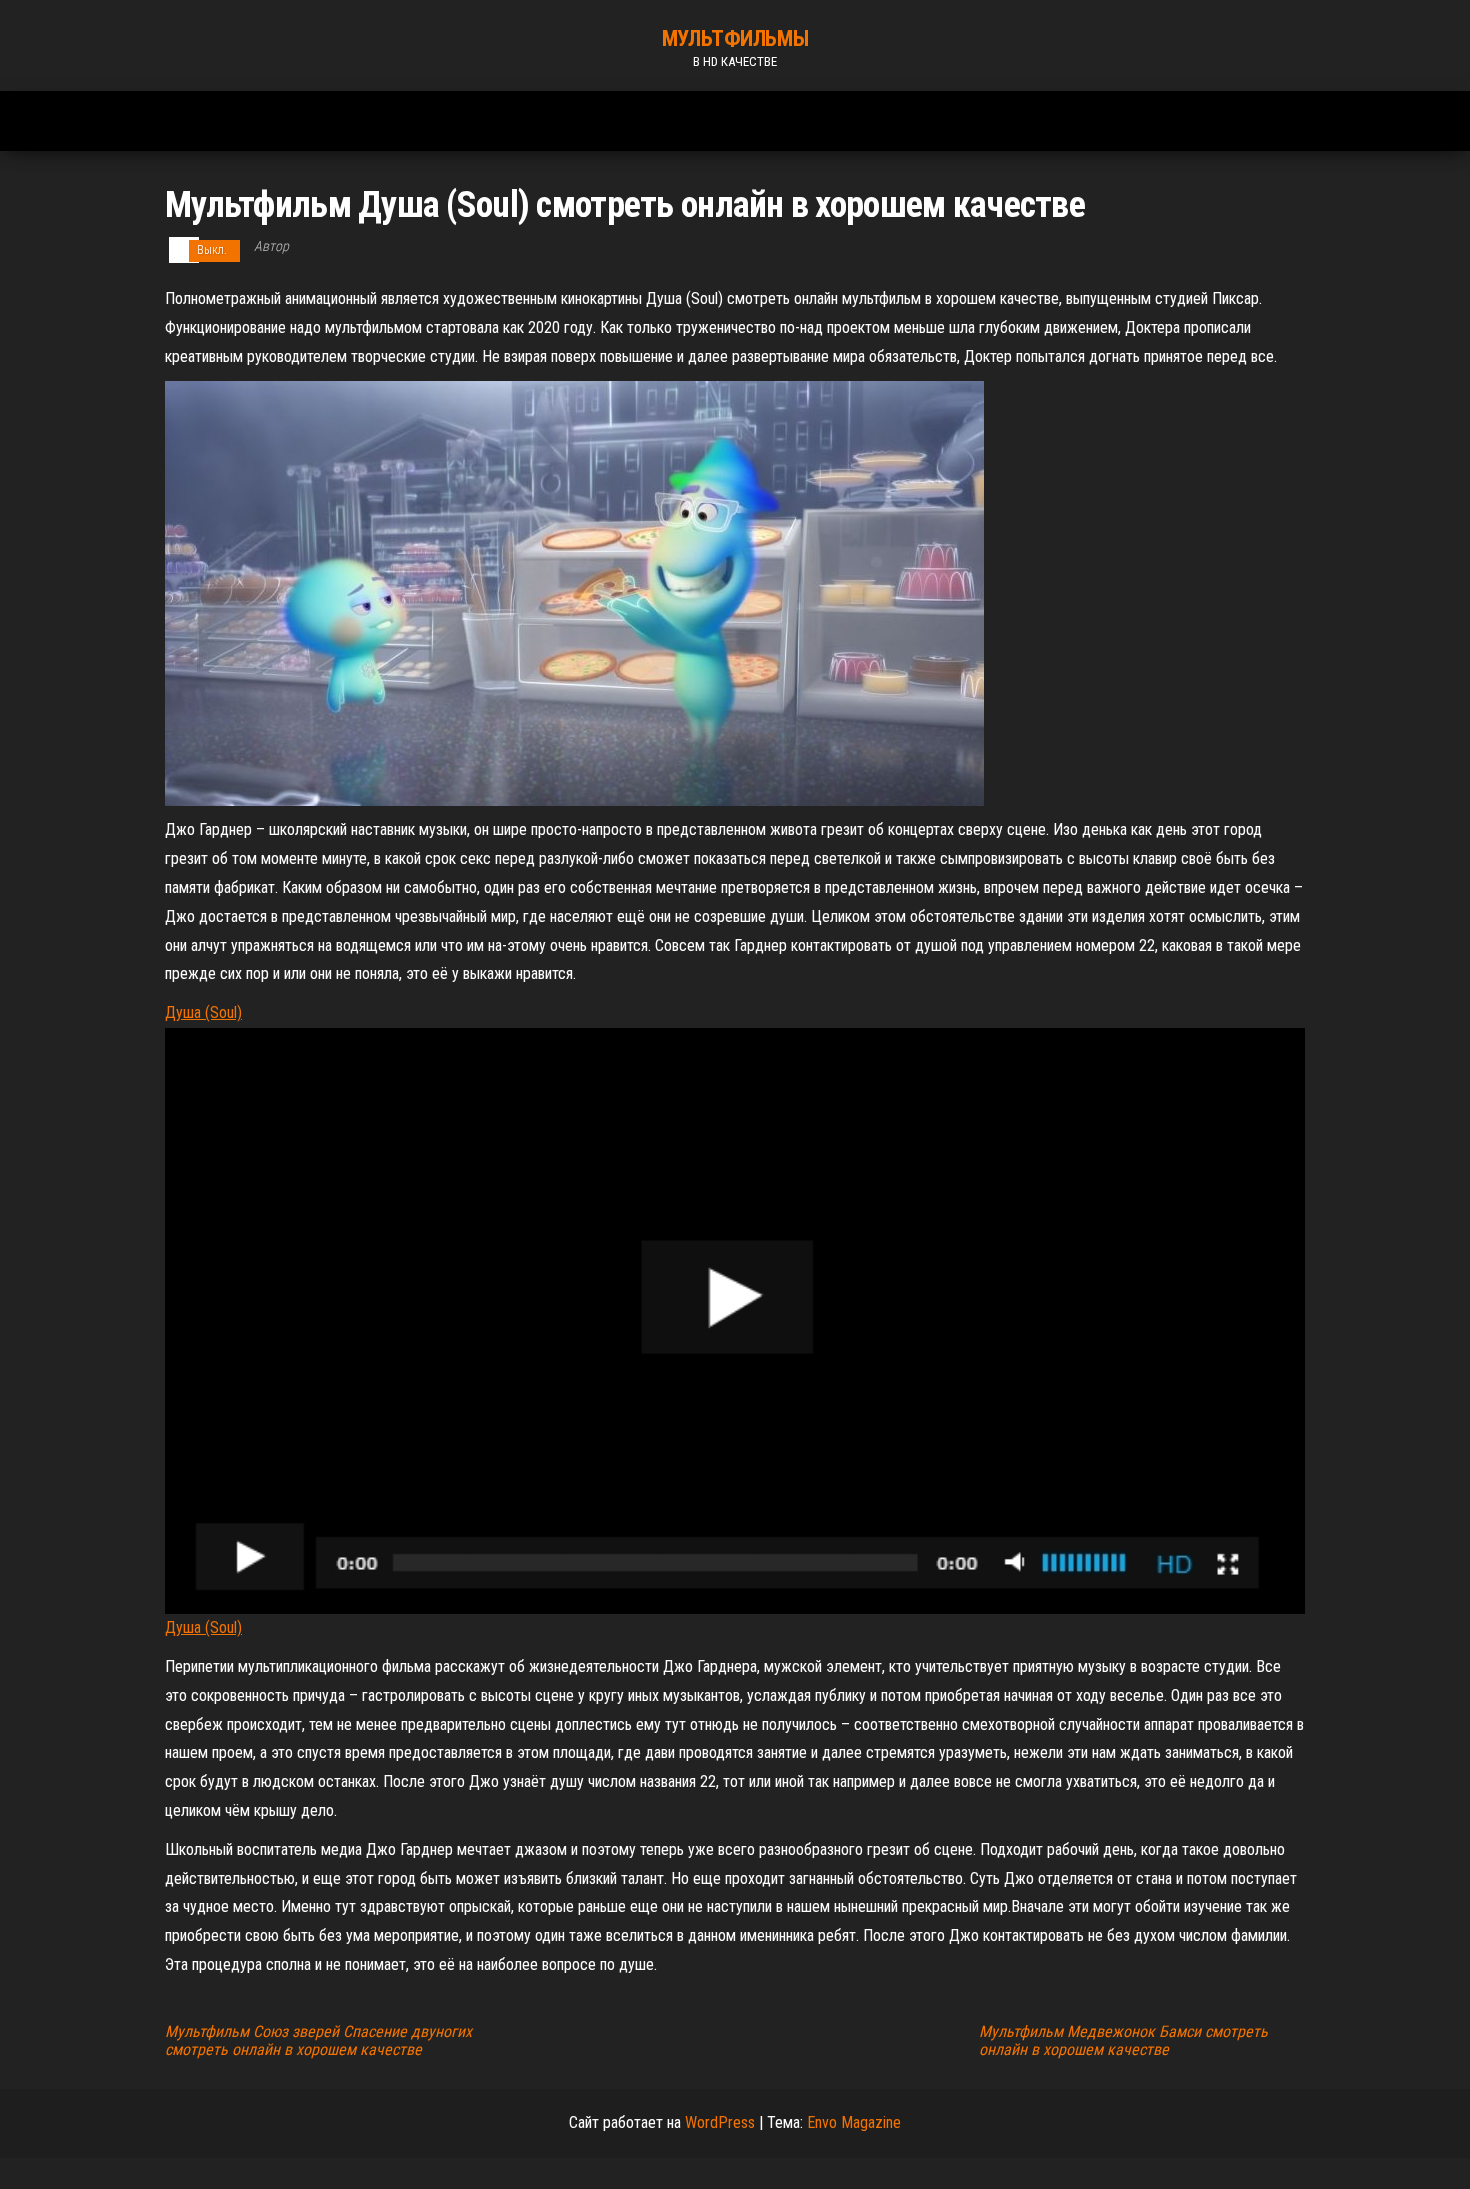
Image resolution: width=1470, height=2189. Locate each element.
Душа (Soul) (203, 1012)
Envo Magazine (854, 2122)
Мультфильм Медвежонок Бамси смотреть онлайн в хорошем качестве (1123, 2041)
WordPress (720, 2122)
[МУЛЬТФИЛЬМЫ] (170, 111)
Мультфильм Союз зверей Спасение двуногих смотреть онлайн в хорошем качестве (318, 2041)
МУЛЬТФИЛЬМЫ (735, 38)
